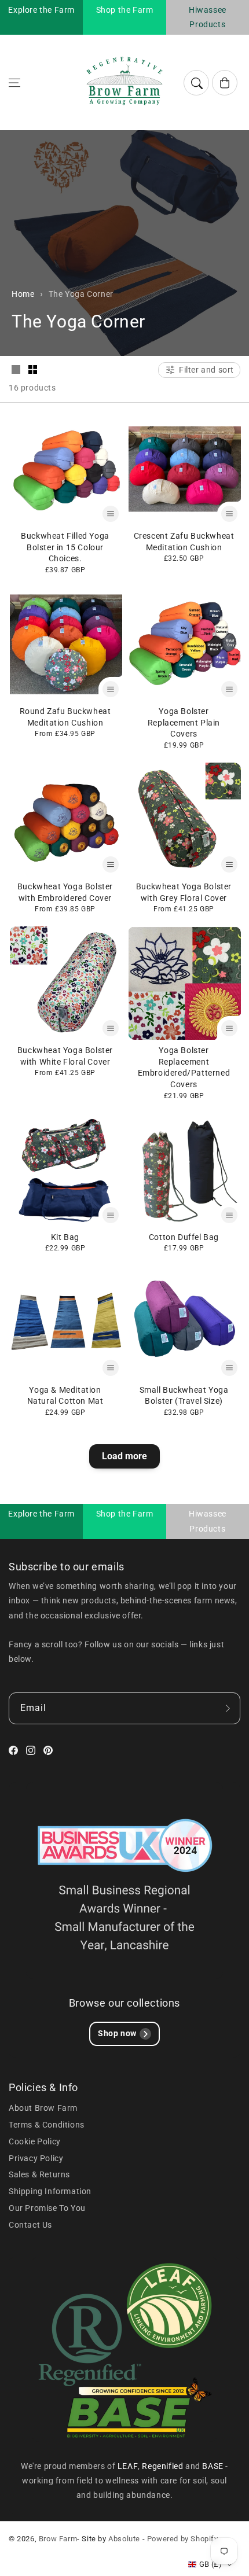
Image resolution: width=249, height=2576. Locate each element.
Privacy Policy (36, 2158)
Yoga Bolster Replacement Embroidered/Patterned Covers (184, 1067)
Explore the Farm (41, 10)
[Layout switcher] (16, 370)
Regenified (164, 2466)
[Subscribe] (228, 1708)
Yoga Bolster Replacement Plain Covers (184, 722)
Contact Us (30, 2225)
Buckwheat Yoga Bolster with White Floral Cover (65, 1056)
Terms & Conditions (47, 2125)
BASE (214, 2466)
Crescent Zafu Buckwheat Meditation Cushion (184, 542)
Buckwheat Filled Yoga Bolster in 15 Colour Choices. (65, 547)
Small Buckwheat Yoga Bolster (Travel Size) (184, 1396)
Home (23, 294)
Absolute (124, 2539)
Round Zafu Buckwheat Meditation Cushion (65, 717)
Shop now (117, 2033)
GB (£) (210, 2564)
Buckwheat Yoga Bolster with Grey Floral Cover (184, 892)
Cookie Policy (35, 2141)
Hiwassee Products (208, 17)
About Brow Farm (43, 2108)
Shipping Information (50, 2191)
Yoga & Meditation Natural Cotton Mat (65, 1396)
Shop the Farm (125, 10)
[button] (14, 83)
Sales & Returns (39, 2174)
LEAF (128, 2466)
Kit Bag (65, 1237)
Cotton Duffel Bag (184, 1237)
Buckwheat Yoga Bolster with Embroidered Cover (65, 892)
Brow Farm (58, 2539)
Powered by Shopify (183, 2539)
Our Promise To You (47, 2208)
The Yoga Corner (81, 294)
